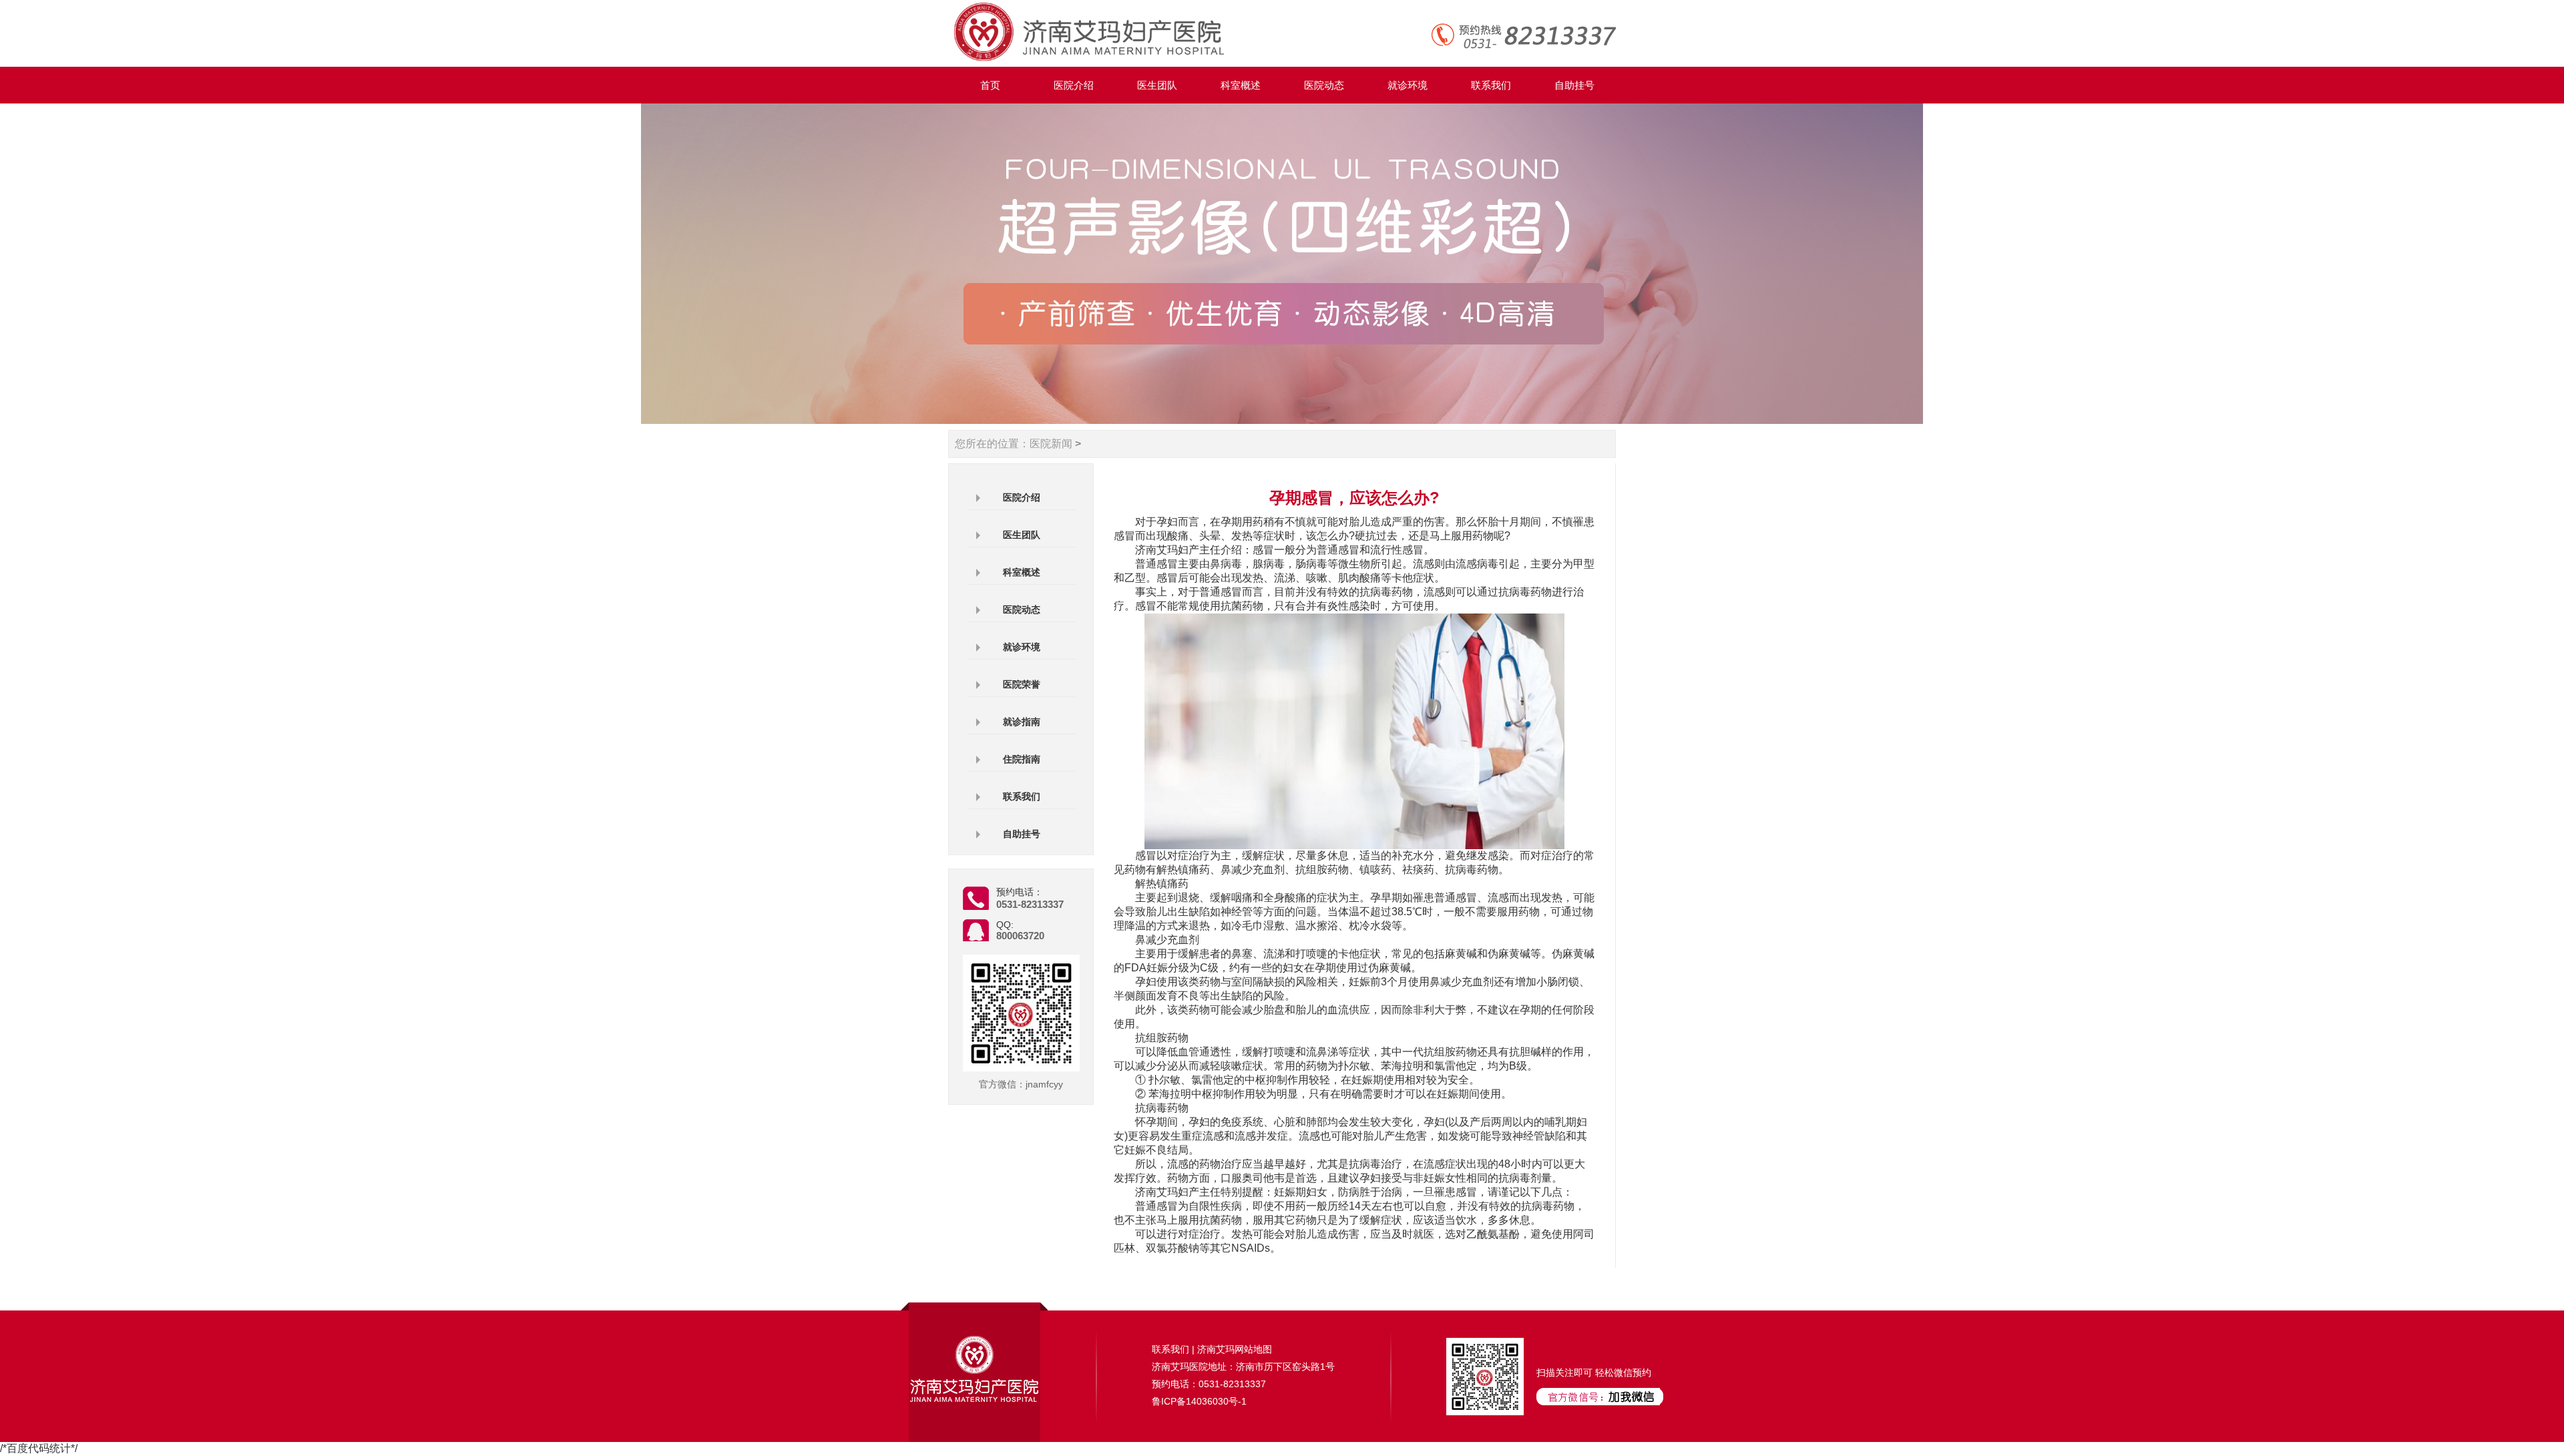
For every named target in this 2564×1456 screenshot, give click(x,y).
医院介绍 (1074, 85)
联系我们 (1491, 85)
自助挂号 (1574, 85)
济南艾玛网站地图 (1235, 1349)
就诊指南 (1022, 722)
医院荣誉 (1022, 684)
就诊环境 (1408, 85)
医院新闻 (1051, 444)
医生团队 (1157, 85)
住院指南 (1022, 759)
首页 (990, 85)
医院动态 (1324, 85)
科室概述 (1241, 85)
